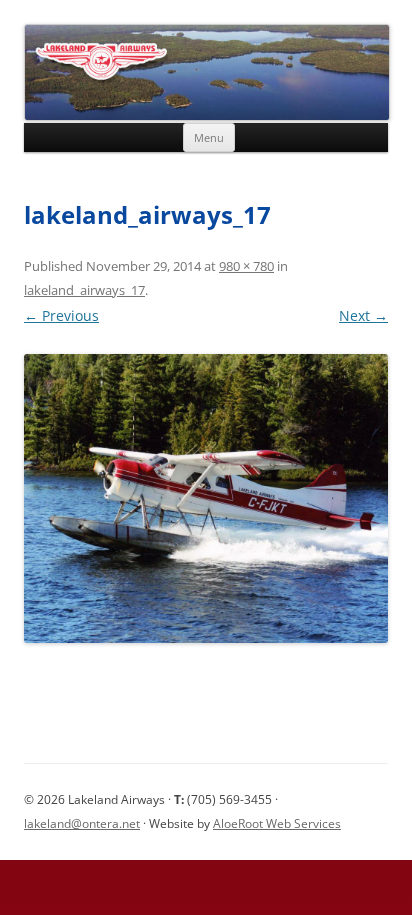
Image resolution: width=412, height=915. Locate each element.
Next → (363, 315)
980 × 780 (246, 266)
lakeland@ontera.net (82, 823)
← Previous (61, 315)
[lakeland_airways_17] (206, 499)
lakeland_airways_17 (84, 290)
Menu (209, 137)
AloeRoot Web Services (277, 823)
